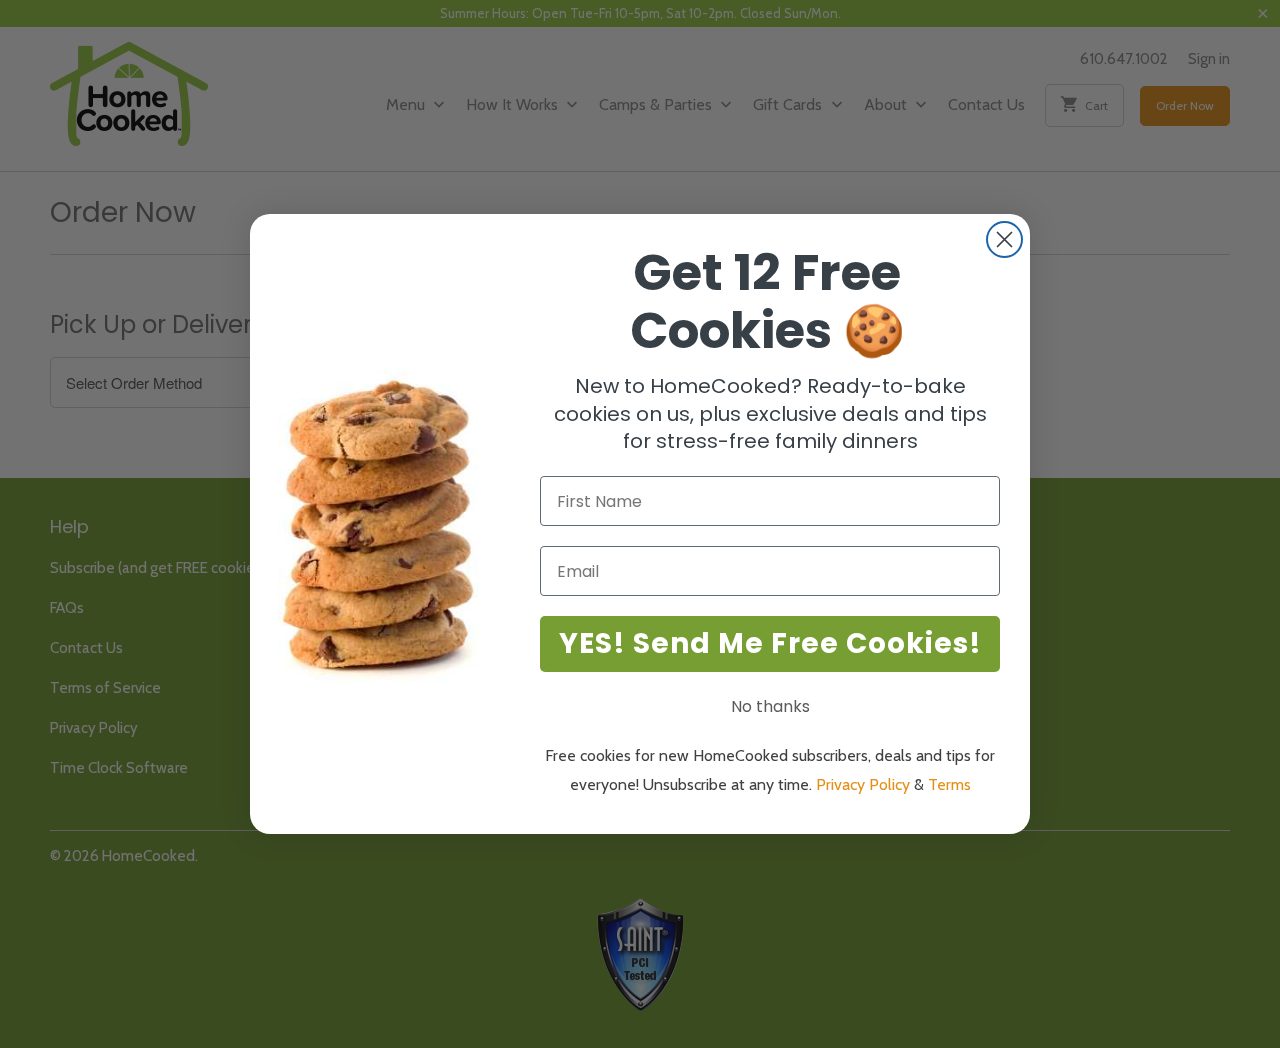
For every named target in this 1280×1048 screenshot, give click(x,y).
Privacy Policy (863, 784)
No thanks (770, 706)
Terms (949, 784)
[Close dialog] (1004, 239)
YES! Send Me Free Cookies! (770, 643)
